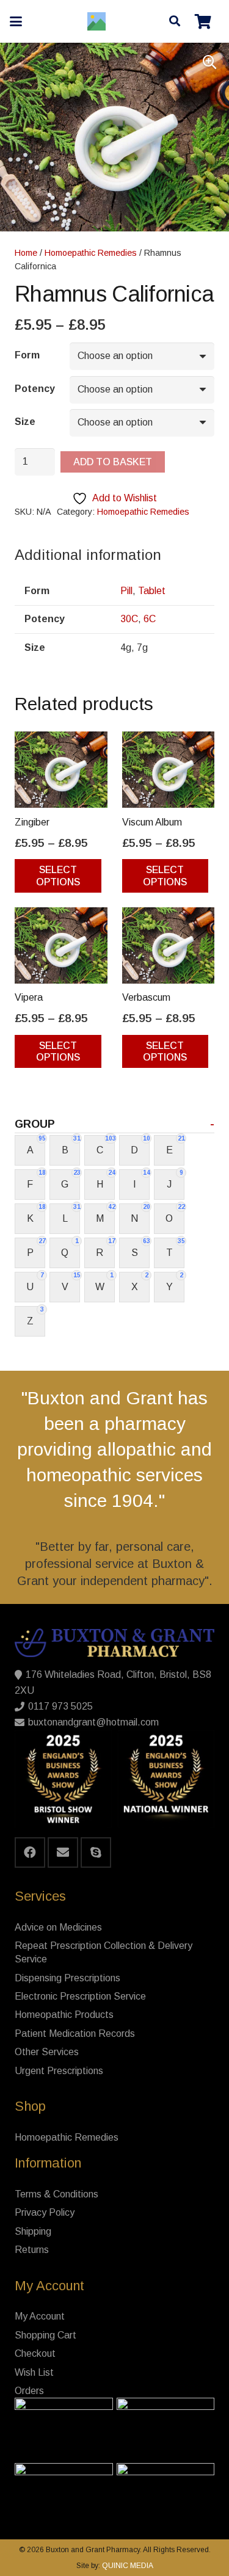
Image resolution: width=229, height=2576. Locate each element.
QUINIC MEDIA (127, 2566)
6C (150, 619)
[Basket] (203, 21)
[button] (16, 21)
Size (25, 422)
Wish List (34, 2372)
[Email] (63, 1852)
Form (27, 355)
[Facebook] (30, 1852)
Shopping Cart (45, 2335)
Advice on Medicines (58, 1927)
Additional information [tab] (88, 555)
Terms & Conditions (56, 2194)
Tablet (152, 591)
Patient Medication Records (75, 2034)
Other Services (47, 2052)
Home (26, 253)
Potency (35, 389)
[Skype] (96, 1852)
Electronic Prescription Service (80, 1996)
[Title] (96, 21)
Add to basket (113, 462)
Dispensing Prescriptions (67, 1978)
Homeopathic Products (64, 2015)
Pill (126, 591)
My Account (40, 2316)
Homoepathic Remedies (91, 253)
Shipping (33, 2231)
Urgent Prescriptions (59, 2071)
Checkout (35, 2353)
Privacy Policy (45, 2212)
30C (129, 619)
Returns (32, 2250)
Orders (29, 2391)
